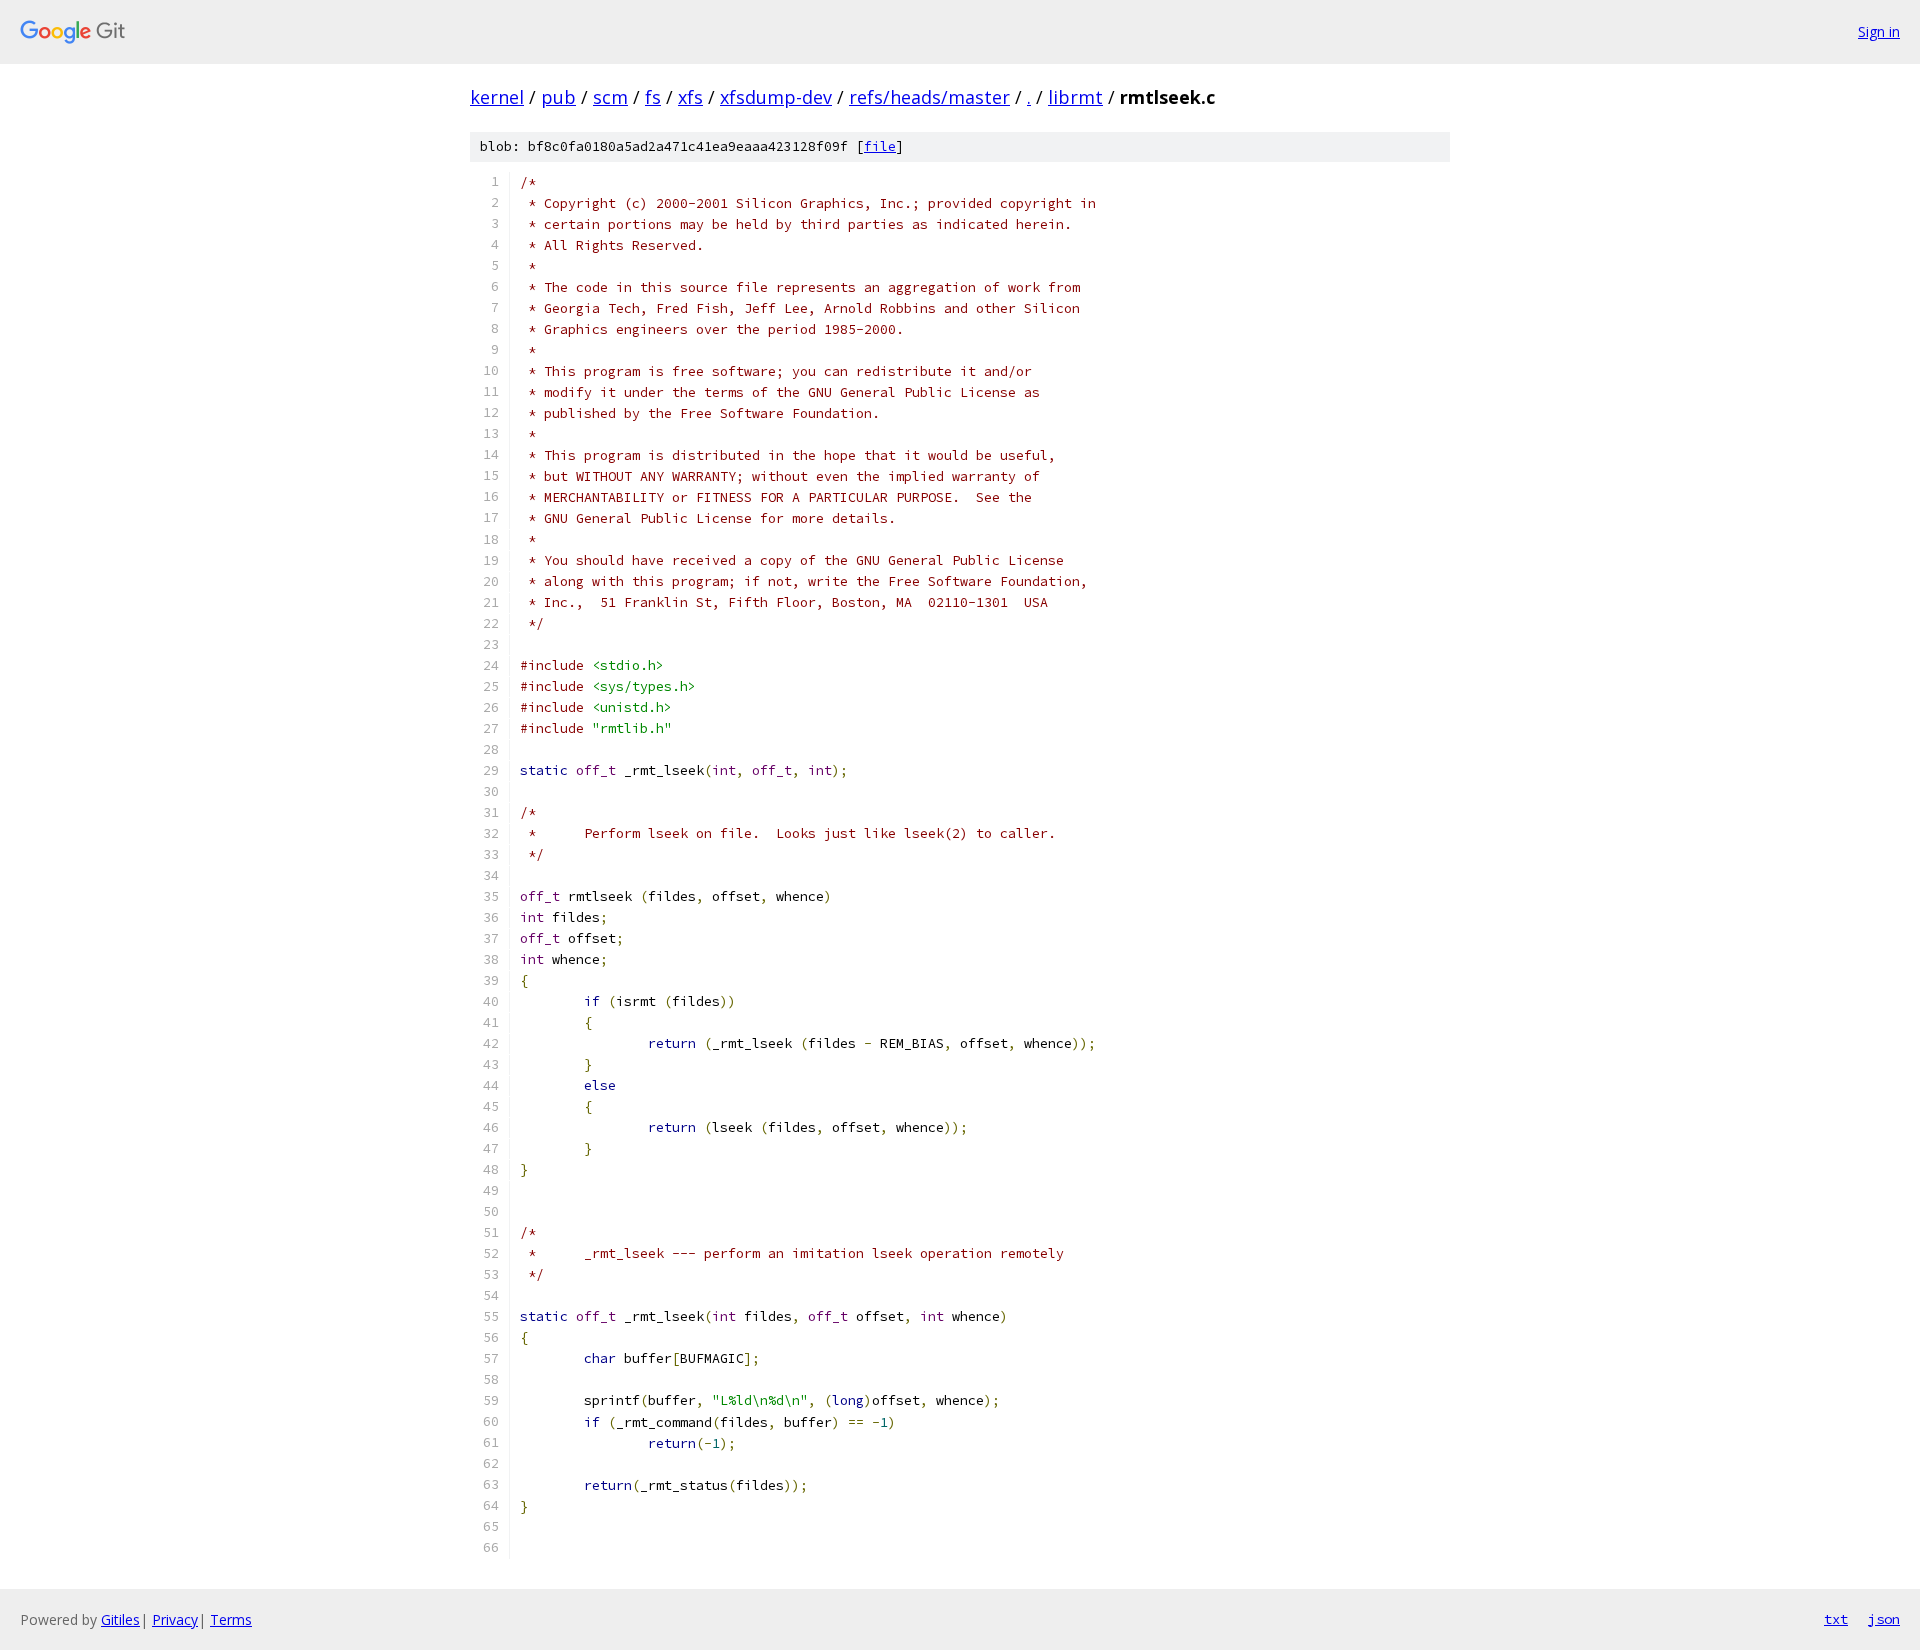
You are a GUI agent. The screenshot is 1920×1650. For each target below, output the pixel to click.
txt (1836, 1619)
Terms (231, 1619)
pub (558, 97)
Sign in (1879, 31)
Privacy (175, 1619)
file (880, 146)
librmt (1075, 97)
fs (653, 97)
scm (610, 97)
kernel (497, 97)
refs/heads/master (929, 97)
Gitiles (120, 1619)
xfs (690, 97)
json (1884, 1619)
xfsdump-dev (776, 97)
